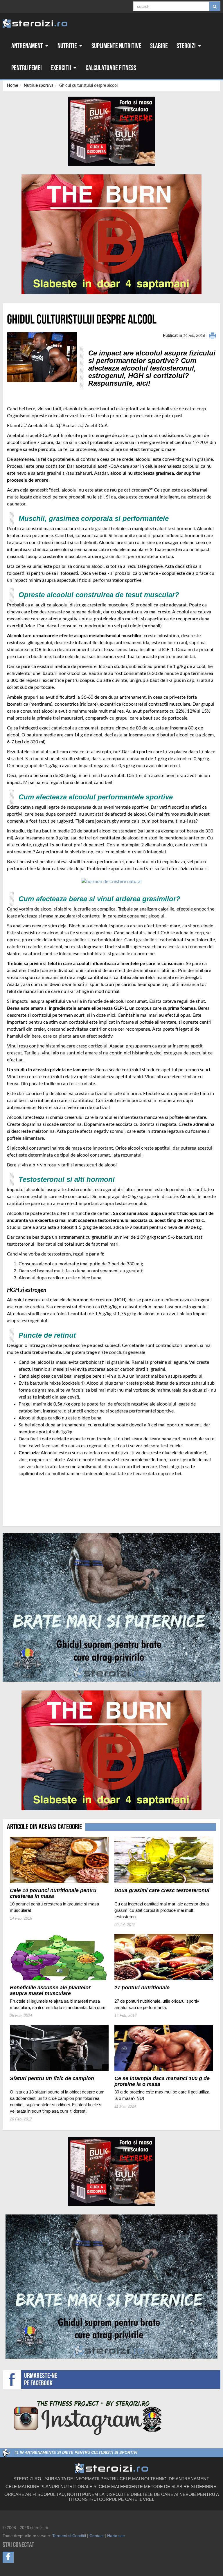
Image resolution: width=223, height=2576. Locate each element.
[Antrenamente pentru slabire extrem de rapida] (111, 234)
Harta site (116, 2536)
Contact (97, 2536)
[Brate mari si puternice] (111, 1607)
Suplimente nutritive (116, 46)
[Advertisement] (41, 1499)
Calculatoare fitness (111, 68)
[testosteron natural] (111, 131)
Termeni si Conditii (69, 2536)
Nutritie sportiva (39, 86)
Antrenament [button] (28, 46)
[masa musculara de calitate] (112, 881)
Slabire (159, 46)
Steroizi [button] (187, 46)
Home (12, 86)
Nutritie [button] (68, 46)
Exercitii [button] (61, 68)
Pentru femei (27, 68)
